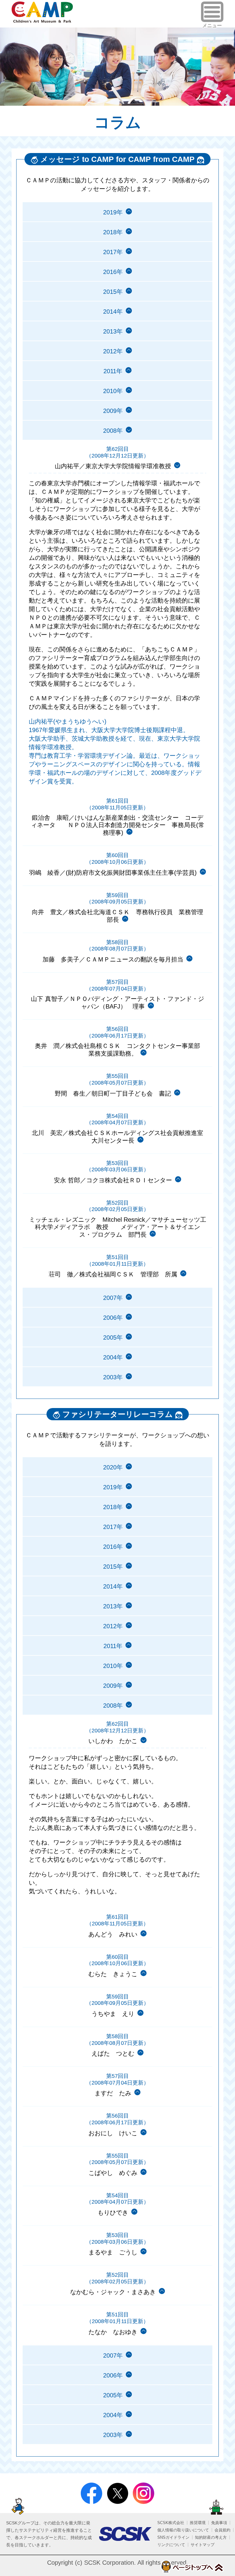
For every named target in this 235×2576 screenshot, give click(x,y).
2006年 (113, 1318)
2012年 (113, 351)
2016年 (113, 272)
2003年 (113, 1377)
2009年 (113, 411)
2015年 (113, 292)
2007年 (113, 1298)
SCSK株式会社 (171, 2523)
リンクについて (171, 2545)
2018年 (113, 232)
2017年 (113, 252)
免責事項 (219, 2523)
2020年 (113, 1467)
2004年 (113, 1357)
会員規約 (222, 2530)
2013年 (113, 331)
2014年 (113, 312)
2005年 (113, 1337)
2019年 (113, 212)
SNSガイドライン (173, 2537)
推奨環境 (198, 2523)
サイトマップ (203, 2545)
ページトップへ (192, 2567)
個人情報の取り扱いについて (183, 2530)
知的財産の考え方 (211, 2537)
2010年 (113, 391)
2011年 (113, 371)
